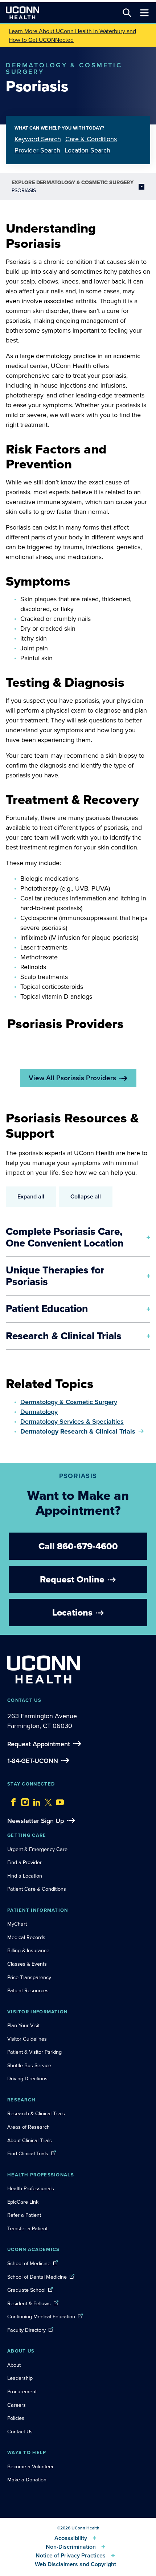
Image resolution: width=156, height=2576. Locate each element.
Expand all (31, 1196)
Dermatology (39, 1412)
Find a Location (25, 1876)
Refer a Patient (24, 2215)
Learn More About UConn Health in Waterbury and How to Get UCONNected (72, 35)
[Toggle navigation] (144, 13)
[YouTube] (58, 1800)
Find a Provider (24, 1862)
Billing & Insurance (28, 1950)
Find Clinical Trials (28, 2153)
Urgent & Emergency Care (37, 1849)
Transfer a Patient (27, 2228)
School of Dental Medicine (37, 2277)
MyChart (17, 1924)
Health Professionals (31, 2188)
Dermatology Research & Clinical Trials (78, 1431)
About (14, 2365)
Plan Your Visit (23, 2025)
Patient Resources (28, 1990)
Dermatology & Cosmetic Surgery (69, 1402)
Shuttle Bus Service (29, 2065)
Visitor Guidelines (27, 2039)
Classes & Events (27, 1964)
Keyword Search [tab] (38, 139)
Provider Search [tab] (37, 150)
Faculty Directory (26, 2330)
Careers (17, 2405)
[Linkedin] (35, 1800)
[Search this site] (127, 13)
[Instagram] (23, 1800)
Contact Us (20, 2432)
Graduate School (26, 2290)
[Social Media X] (46, 1800)
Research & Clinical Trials (36, 2113)
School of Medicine (29, 2263)
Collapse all (86, 1196)
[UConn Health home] (22, 13)
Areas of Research (29, 2127)
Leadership (20, 2378)
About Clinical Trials (30, 2140)
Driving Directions (27, 2078)
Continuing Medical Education (41, 2317)
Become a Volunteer (30, 2466)
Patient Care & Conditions (37, 1889)
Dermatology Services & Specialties (72, 1422)
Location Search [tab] (87, 150)
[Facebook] (12, 1800)
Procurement (22, 2391)
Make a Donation (27, 2480)
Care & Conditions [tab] (91, 139)
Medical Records (26, 1937)
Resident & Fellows (29, 2303)
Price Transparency (29, 1977)
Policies (16, 2418)
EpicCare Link (23, 2202)
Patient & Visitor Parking (34, 2052)
